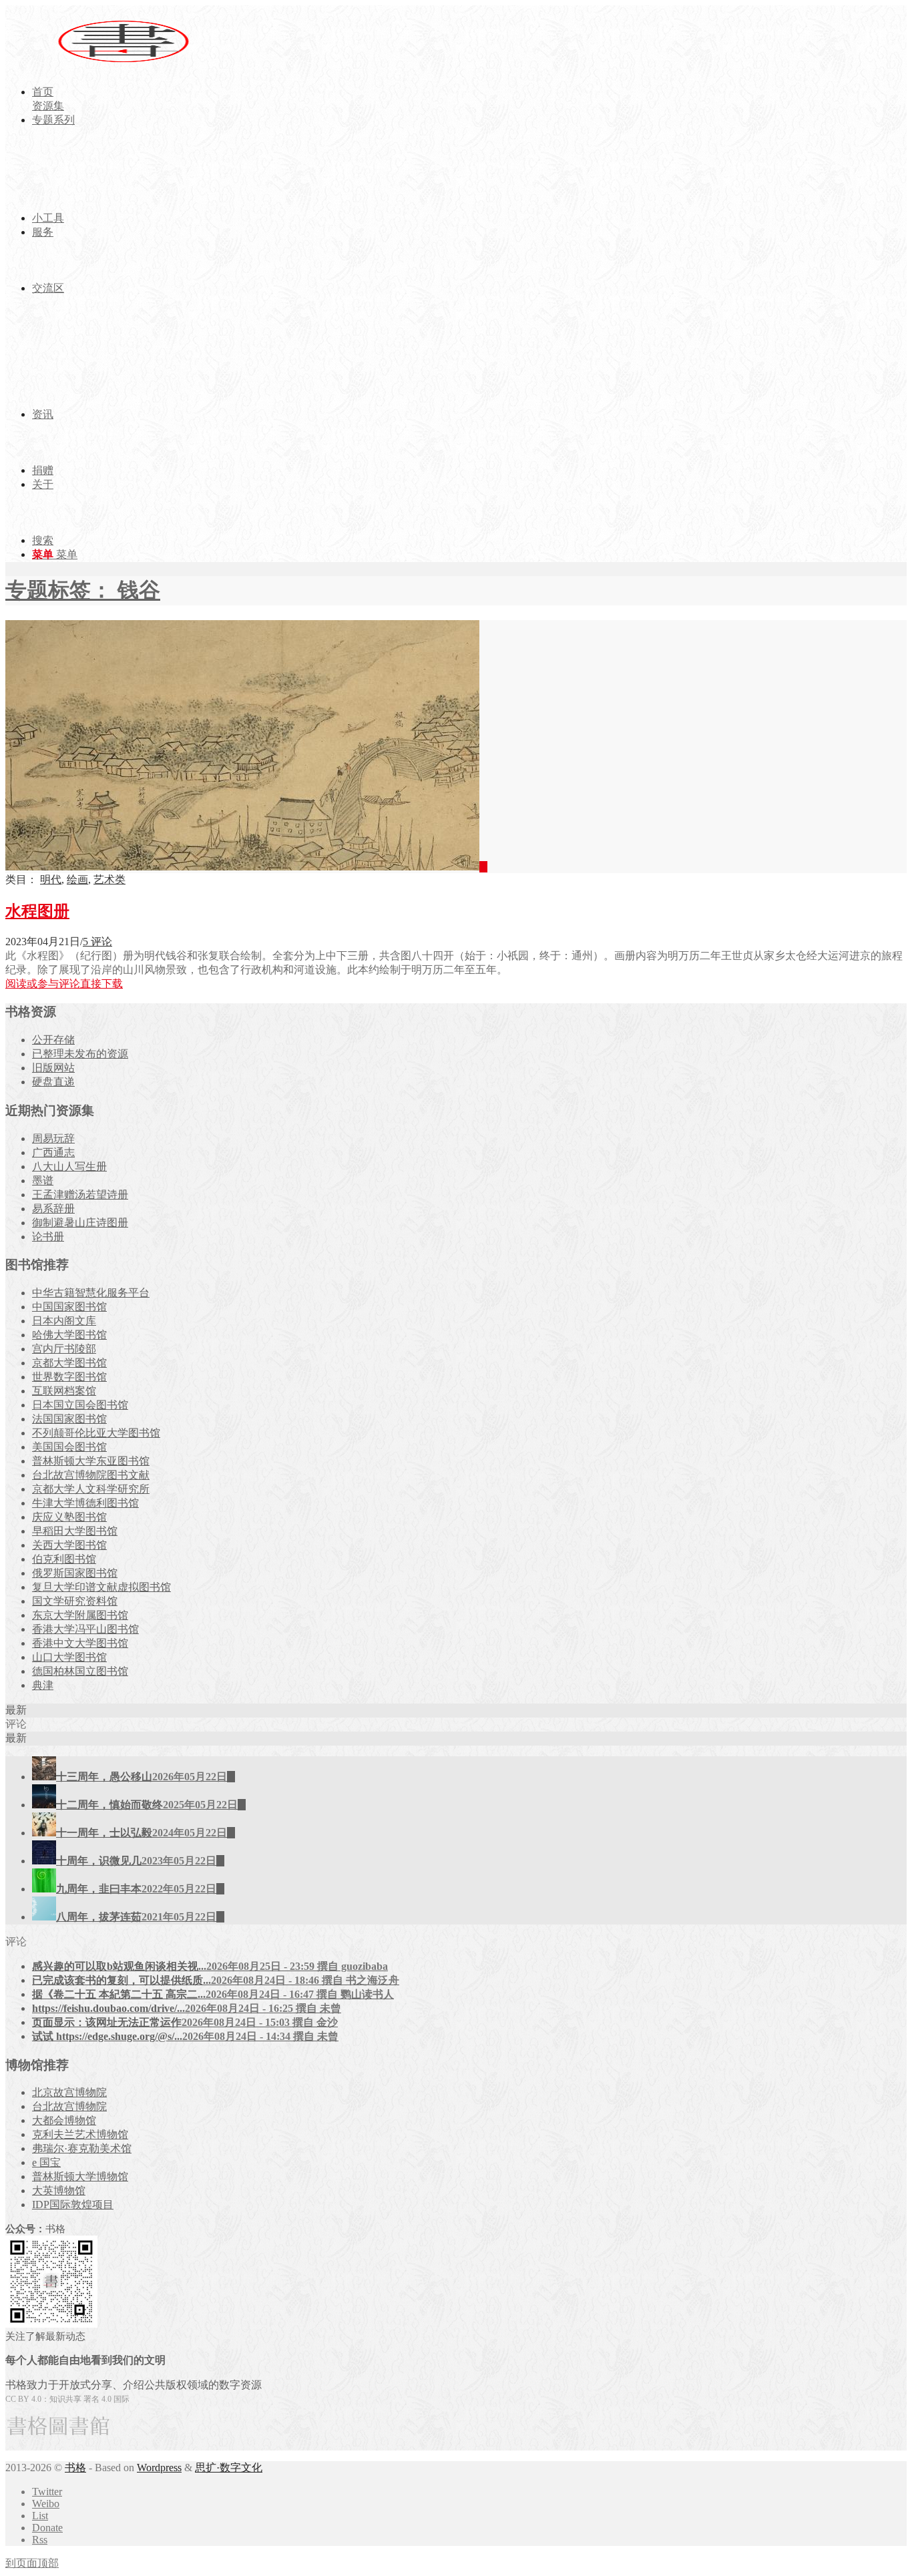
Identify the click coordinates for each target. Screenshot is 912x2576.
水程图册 (37, 911)
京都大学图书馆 (69, 1363)
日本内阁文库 (64, 1321)
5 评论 (97, 942)
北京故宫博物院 (69, 2092)
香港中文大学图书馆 (80, 1643)
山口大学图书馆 (69, 1657)
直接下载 (101, 984)
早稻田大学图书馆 (75, 1531)
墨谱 (43, 1181)
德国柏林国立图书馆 (80, 1671)
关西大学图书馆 (69, 1545)
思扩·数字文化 (229, 2468)
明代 (51, 879)
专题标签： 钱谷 (83, 590)
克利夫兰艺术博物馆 (80, 2134)
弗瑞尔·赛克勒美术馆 (82, 2148)
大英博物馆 (59, 2191)
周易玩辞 (53, 1138)
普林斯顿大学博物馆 (80, 2176)
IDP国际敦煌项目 (73, 2205)
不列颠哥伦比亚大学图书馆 (96, 1433)
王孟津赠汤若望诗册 (80, 1195)
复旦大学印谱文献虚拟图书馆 (101, 1587)
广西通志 (53, 1152)
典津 (43, 1685)
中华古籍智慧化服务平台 (91, 1293)
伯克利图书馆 (64, 1559)
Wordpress (159, 2468)
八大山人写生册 (69, 1167)
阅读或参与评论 (43, 984)
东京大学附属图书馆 (80, 1615)
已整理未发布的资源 (80, 1054)
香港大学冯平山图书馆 (85, 1629)
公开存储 (53, 1040)
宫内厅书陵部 (64, 1349)
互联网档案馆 (64, 1391)
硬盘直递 (53, 1082)
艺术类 (109, 879)
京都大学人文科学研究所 (91, 1489)
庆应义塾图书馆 (69, 1517)
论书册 (48, 1237)
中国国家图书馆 (69, 1307)
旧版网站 (53, 1068)
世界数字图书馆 (69, 1377)
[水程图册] (246, 867)
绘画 (77, 879)
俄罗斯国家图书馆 (75, 1573)
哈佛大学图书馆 (69, 1335)
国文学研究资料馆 (75, 1601)
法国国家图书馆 (69, 1419)
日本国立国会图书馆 (80, 1405)
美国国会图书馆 (69, 1447)
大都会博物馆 (64, 2120)
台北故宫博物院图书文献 (91, 1475)
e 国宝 (46, 2162)
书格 (75, 2468)
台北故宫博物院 (69, 2106)
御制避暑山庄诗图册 (80, 1223)
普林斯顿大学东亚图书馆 (91, 1461)
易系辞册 (53, 1209)
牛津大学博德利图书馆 (85, 1503)
